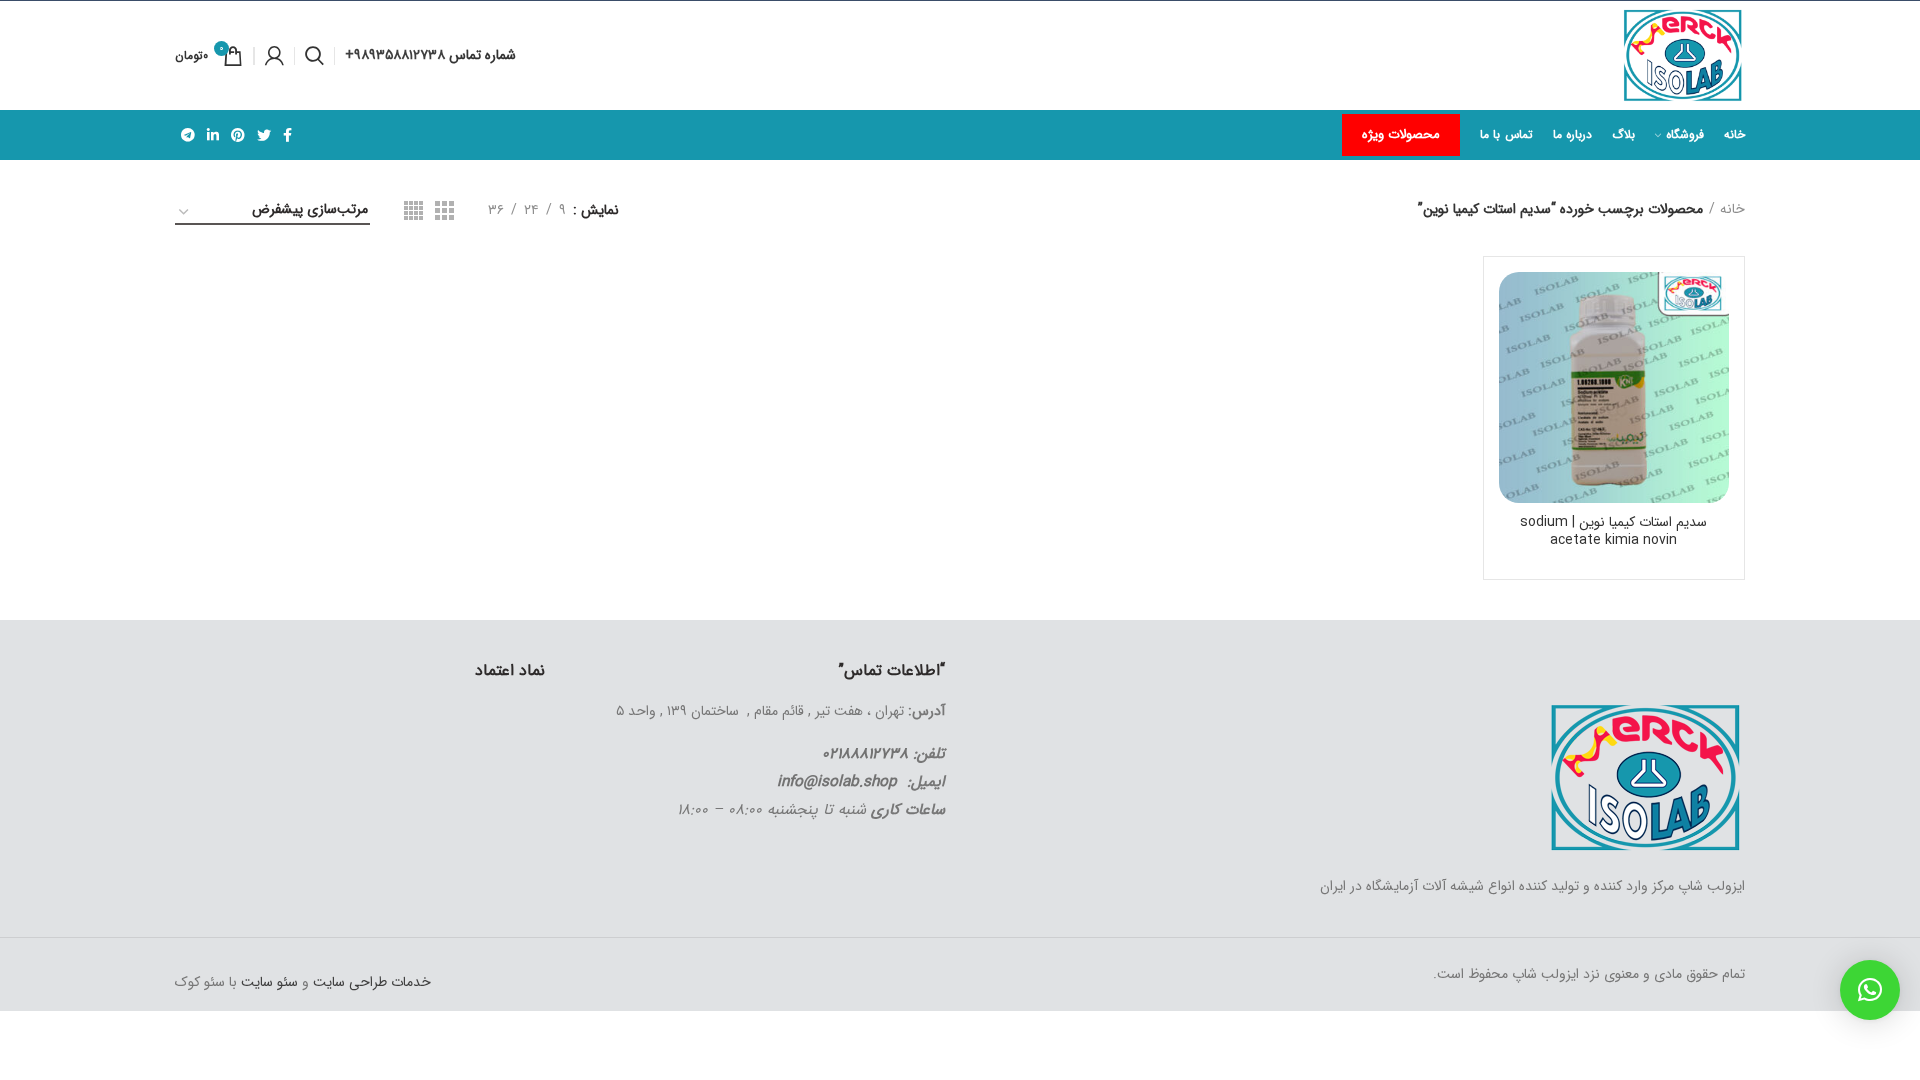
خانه (1732, 210)
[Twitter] (264, 135)
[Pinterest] (238, 135)
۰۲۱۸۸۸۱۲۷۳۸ (865, 754)
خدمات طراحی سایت (370, 982)
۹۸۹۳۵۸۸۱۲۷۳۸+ (397, 55)
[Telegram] (188, 135)
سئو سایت (269, 982)
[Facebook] (287, 135)
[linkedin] (213, 135)
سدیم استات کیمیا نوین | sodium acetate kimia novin (1613, 531)
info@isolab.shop (837, 782)
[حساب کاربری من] (274, 56)
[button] (1870, 990)
